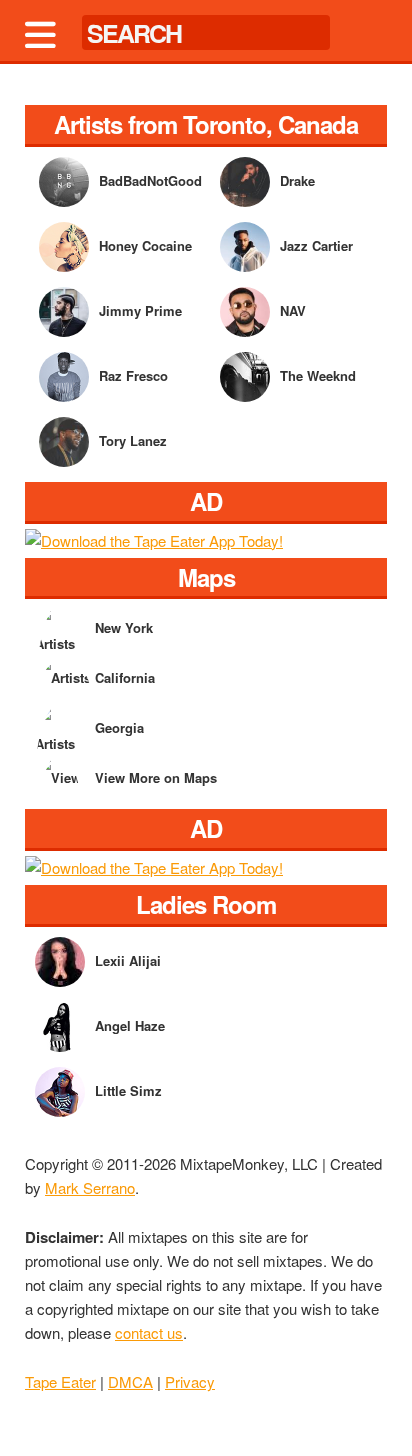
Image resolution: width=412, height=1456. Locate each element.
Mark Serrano (90, 1187)
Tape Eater (60, 1381)
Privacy (190, 1381)
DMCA (130, 1381)
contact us (149, 1332)
